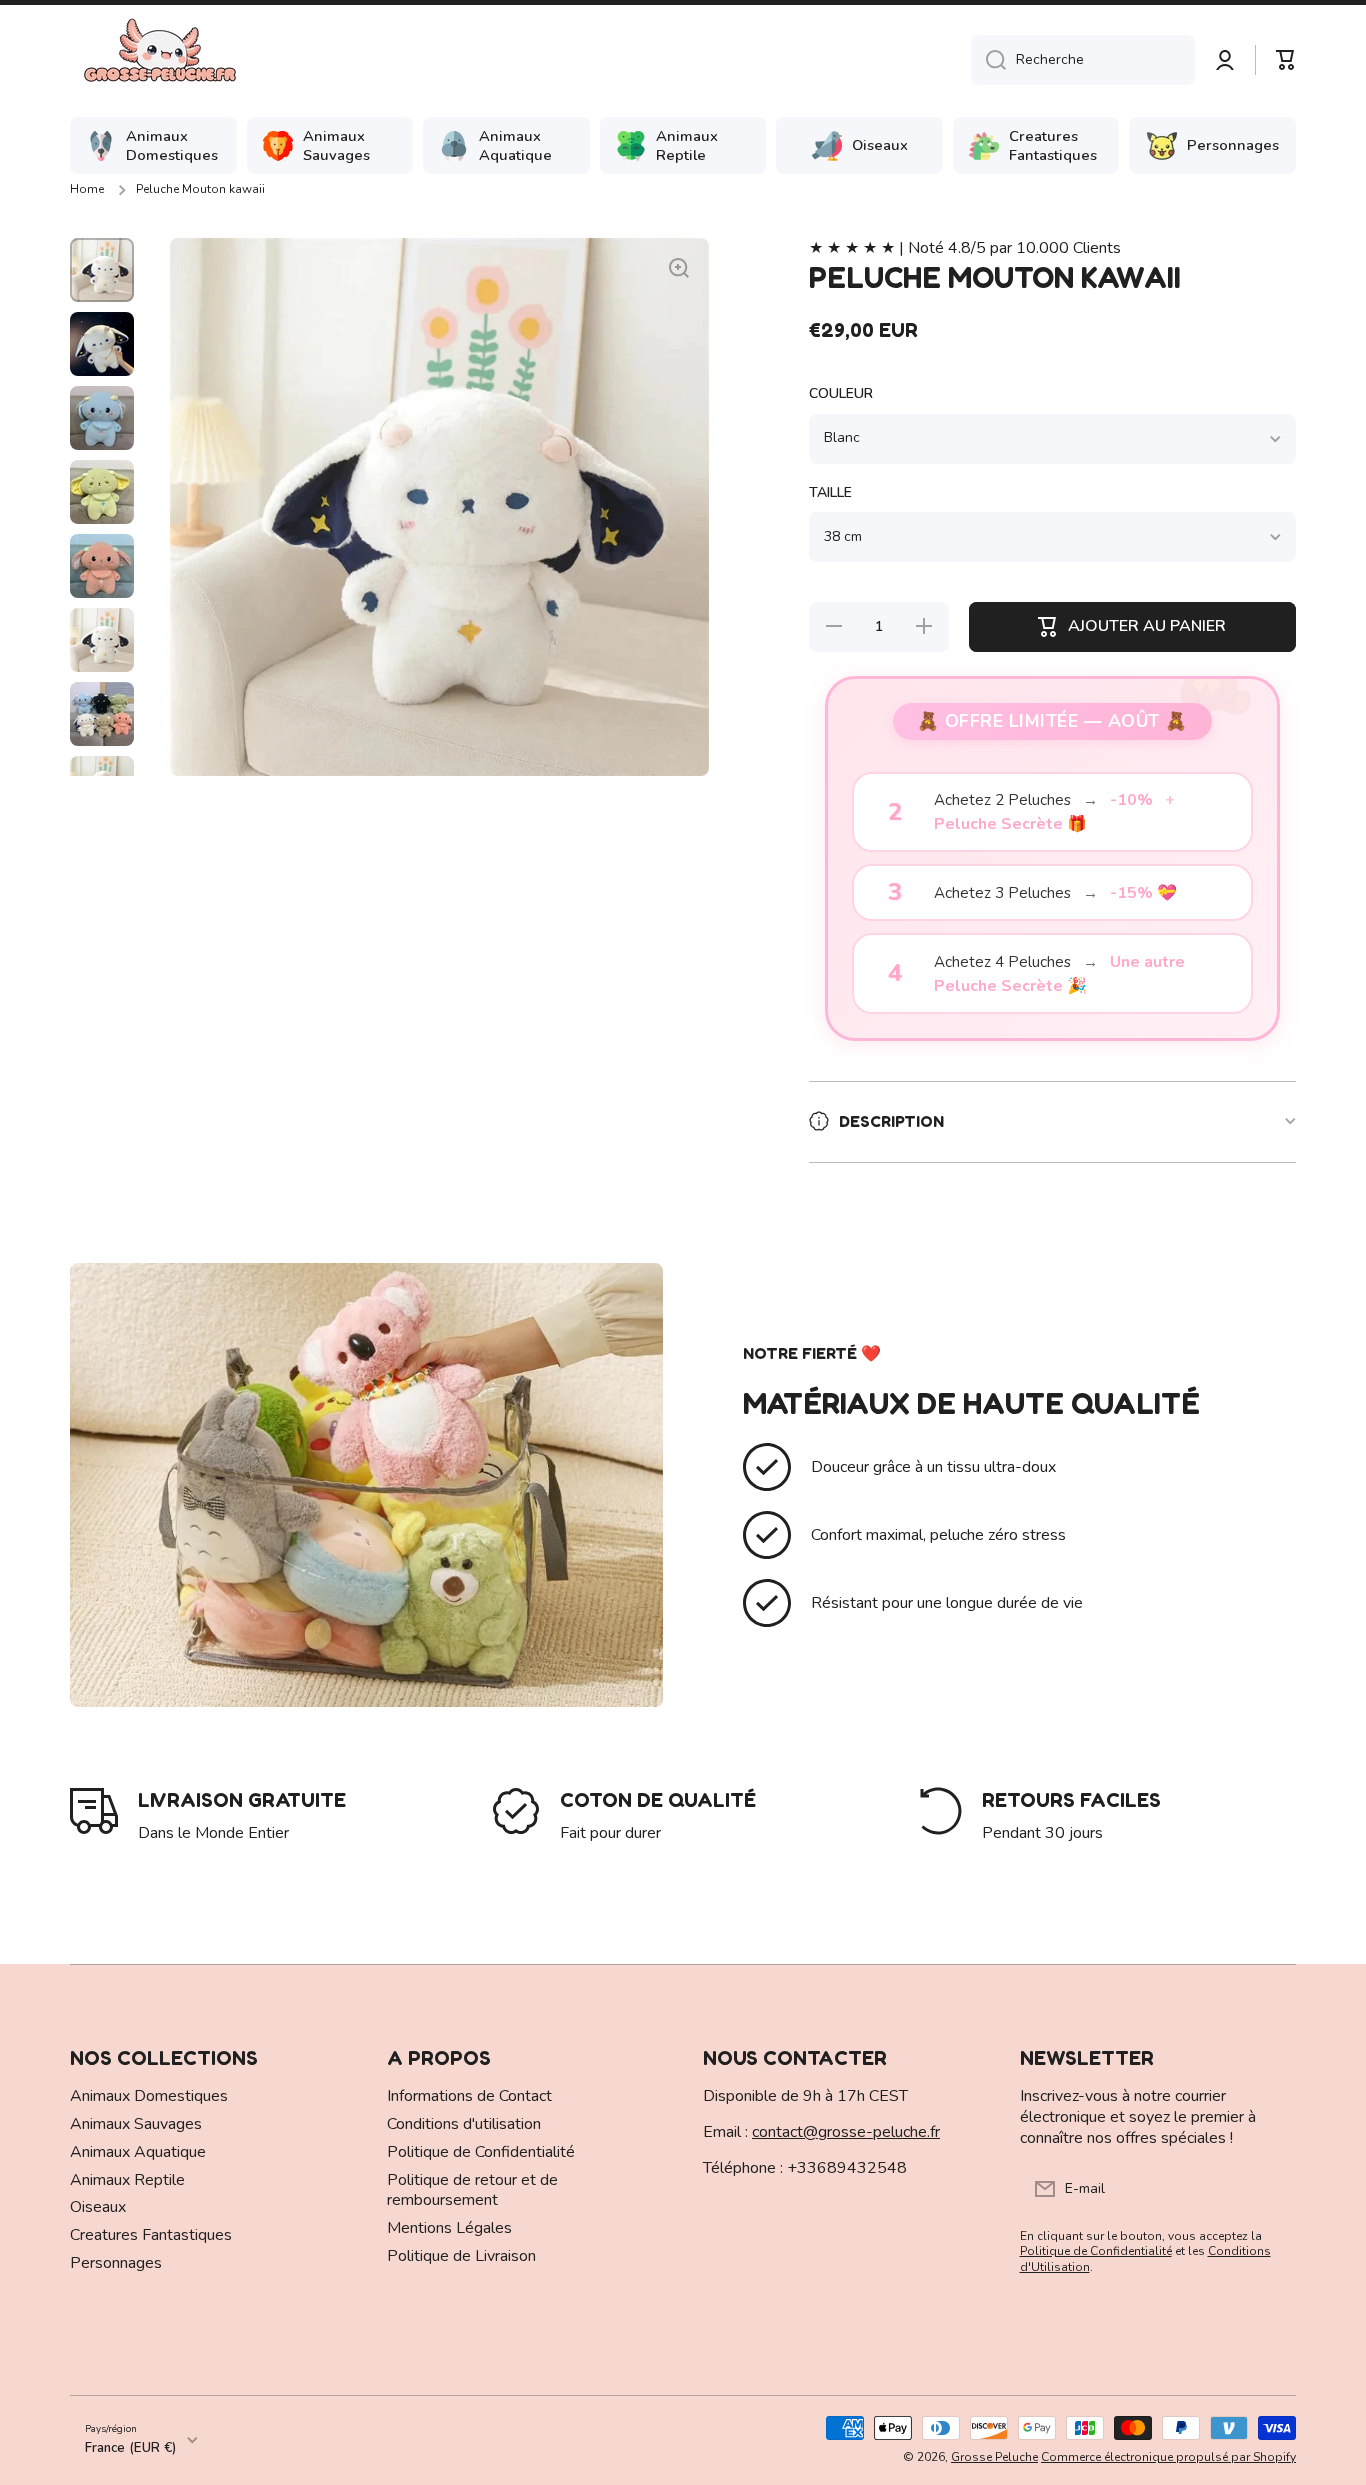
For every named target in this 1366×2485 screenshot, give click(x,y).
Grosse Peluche (994, 2457)
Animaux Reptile (127, 2180)
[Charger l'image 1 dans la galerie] (102, 270)
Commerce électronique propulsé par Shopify (1168, 2457)
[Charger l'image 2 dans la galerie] (102, 344)
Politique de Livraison (461, 2256)
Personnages (116, 2263)
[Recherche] (988, 60)
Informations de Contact (469, 2096)
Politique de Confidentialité (481, 2152)
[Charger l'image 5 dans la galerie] (102, 566)
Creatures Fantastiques (151, 2235)
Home (87, 189)
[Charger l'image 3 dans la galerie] (102, 418)
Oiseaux (98, 2207)
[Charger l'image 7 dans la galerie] (102, 714)
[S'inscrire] (1271, 2189)
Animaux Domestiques (149, 2096)
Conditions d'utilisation (464, 2124)
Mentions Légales (449, 2228)
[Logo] (160, 60)
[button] (1286, 60)
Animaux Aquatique (138, 2152)
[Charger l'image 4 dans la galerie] (102, 492)
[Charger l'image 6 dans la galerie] (102, 640)
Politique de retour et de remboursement (472, 2190)
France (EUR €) (130, 2448)
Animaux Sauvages (136, 2124)
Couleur (841, 394)
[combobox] (1083, 60)
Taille (830, 493)
